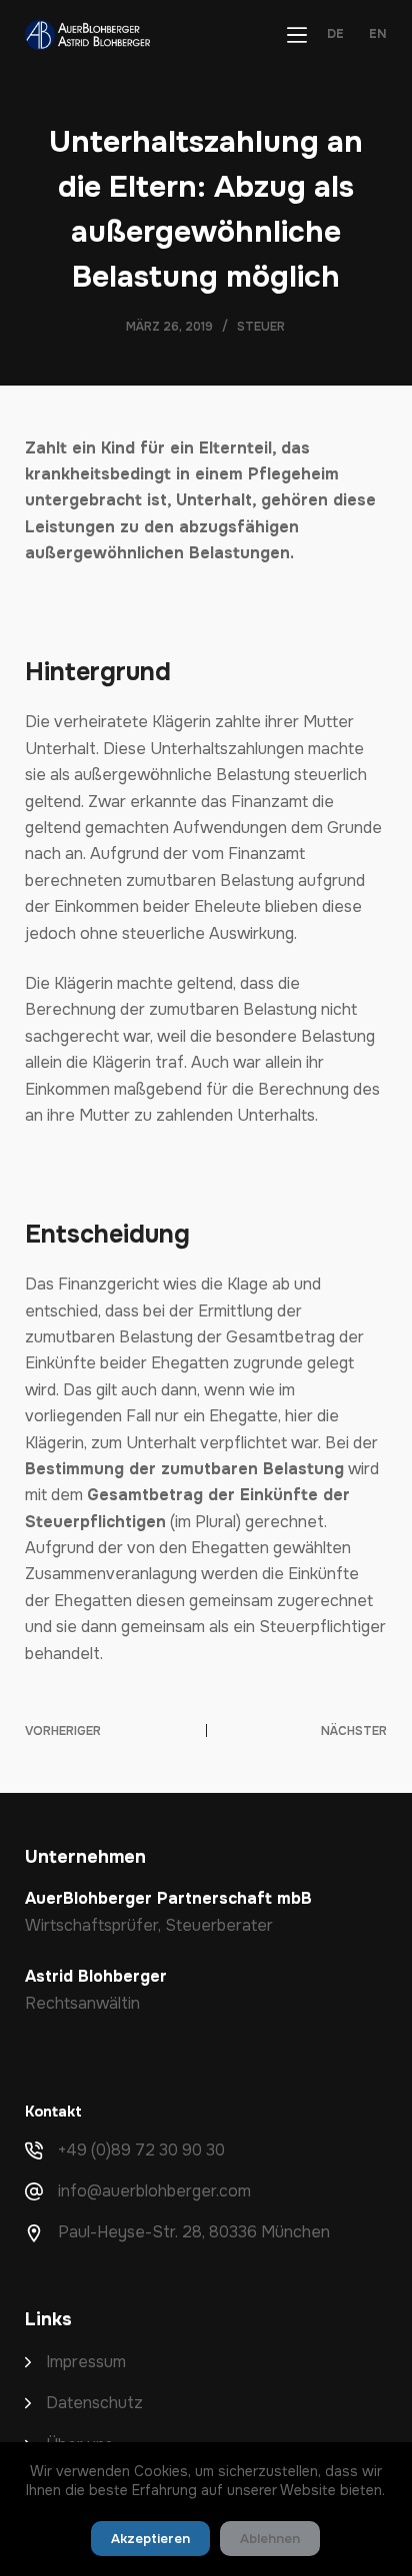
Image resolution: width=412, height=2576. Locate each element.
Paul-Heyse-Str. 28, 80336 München (194, 2232)
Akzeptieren (150, 2539)
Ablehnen (270, 2539)
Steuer (261, 327)
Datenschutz (94, 2403)
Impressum (86, 2362)
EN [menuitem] (378, 34)
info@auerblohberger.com (154, 2191)
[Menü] (297, 35)
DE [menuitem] (335, 34)
